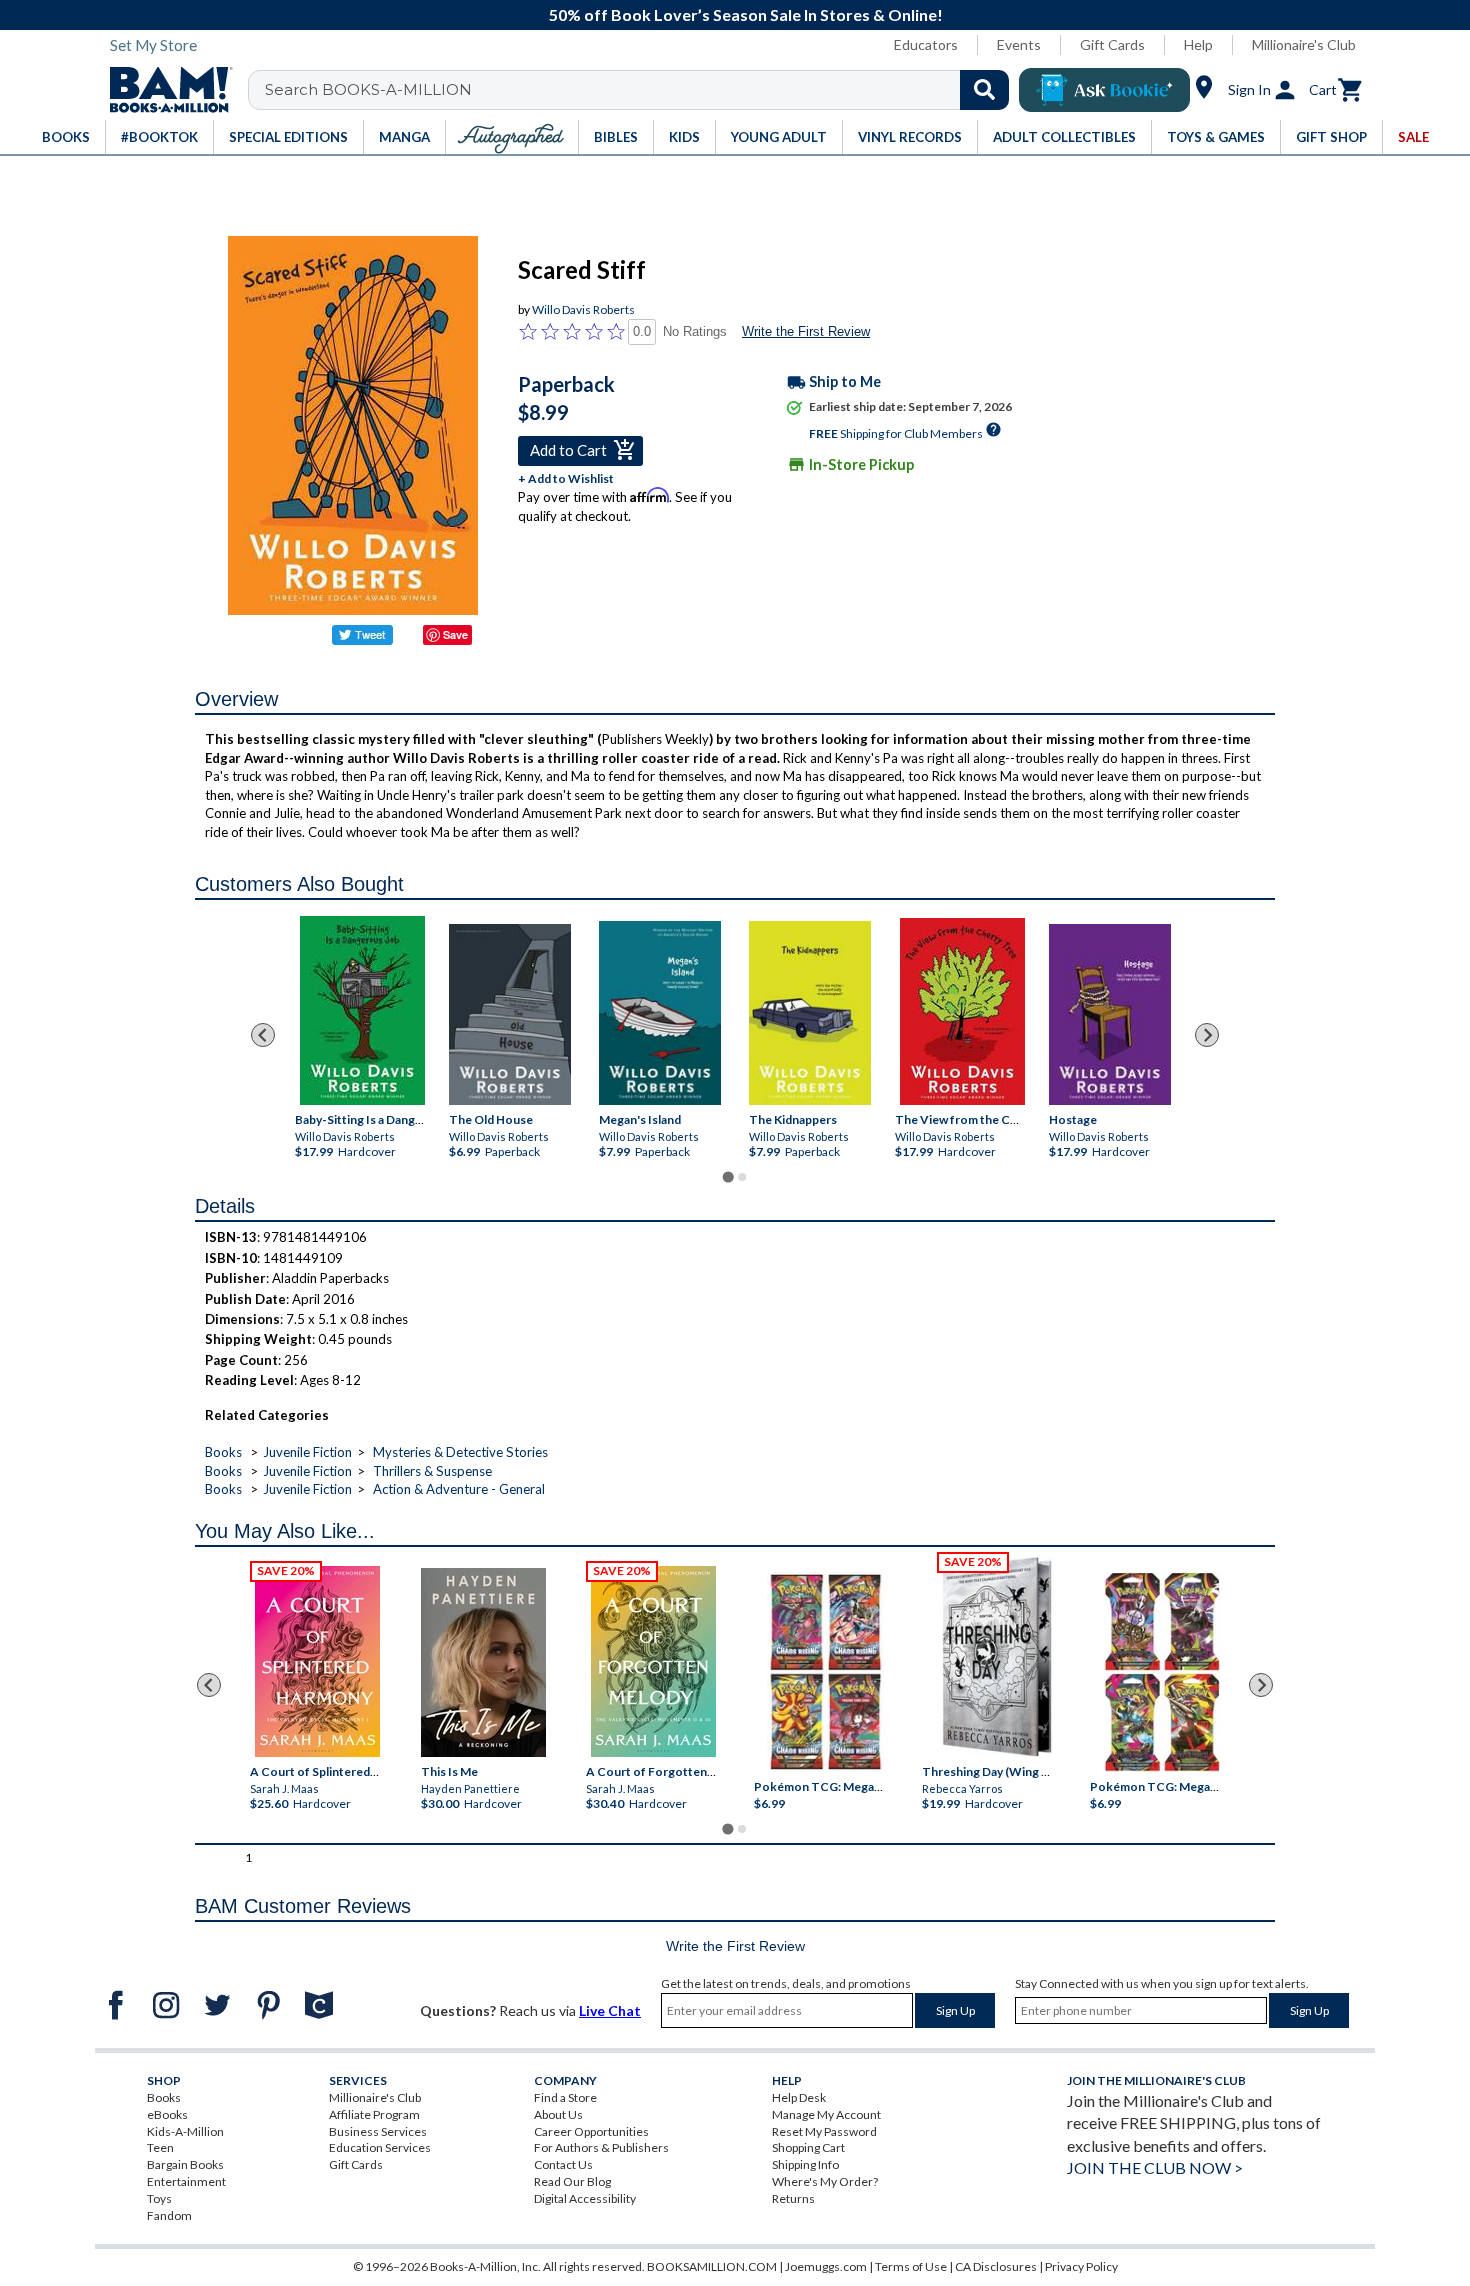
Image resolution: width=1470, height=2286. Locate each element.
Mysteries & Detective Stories (460, 1452)
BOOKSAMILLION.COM (712, 2266)
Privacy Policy (1081, 2266)
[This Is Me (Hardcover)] (482, 1662)
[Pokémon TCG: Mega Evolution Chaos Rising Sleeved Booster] (824, 1672)
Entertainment (186, 2181)
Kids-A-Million (185, 2131)
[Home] (164, 90)
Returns (793, 2198)
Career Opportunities (591, 2131)
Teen (160, 2147)
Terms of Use (911, 2266)
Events (1019, 44)
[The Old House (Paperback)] (510, 1015)
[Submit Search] (984, 90)
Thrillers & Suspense (432, 1471)
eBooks (167, 2114)
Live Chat (610, 2010)
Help (1198, 44)
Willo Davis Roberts (583, 309)
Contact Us (563, 2164)
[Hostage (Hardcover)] (1110, 1015)
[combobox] (641, 90)
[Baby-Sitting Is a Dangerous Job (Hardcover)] (362, 1010)
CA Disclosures (996, 2266)
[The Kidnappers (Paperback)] (810, 1013)
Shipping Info (805, 2164)
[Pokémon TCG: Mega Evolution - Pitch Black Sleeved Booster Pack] (1162, 1672)
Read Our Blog (572, 2181)
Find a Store (565, 2097)
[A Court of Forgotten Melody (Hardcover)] (653, 1661)
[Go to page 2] (742, 1177)
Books (223, 1452)
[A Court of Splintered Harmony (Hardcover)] (317, 1661)
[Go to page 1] (727, 1176)
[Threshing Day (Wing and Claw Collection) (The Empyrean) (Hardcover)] (997, 1657)
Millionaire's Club (1304, 44)
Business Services (378, 2131)
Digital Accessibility (585, 2198)
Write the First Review (806, 331)
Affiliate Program (374, 2114)
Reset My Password (824, 2131)
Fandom (169, 2215)
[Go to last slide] (263, 1035)
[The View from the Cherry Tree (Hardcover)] (962, 1011)
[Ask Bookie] (1104, 90)
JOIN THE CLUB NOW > (1155, 2167)
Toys (159, 2198)
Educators (926, 44)
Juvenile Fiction (307, 1452)
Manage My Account (826, 2114)
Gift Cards (1112, 44)
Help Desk (799, 2097)
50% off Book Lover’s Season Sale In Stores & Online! (746, 14)
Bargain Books (185, 2164)
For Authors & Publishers (601, 2147)
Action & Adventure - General (459, 1489)
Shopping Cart (808, 2147)
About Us (558, 2114)
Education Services (380, 2147)
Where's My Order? (825, 2181)
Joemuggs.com (826, 2266)
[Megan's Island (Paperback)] (660, 1013)
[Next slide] (1207, 1035)
